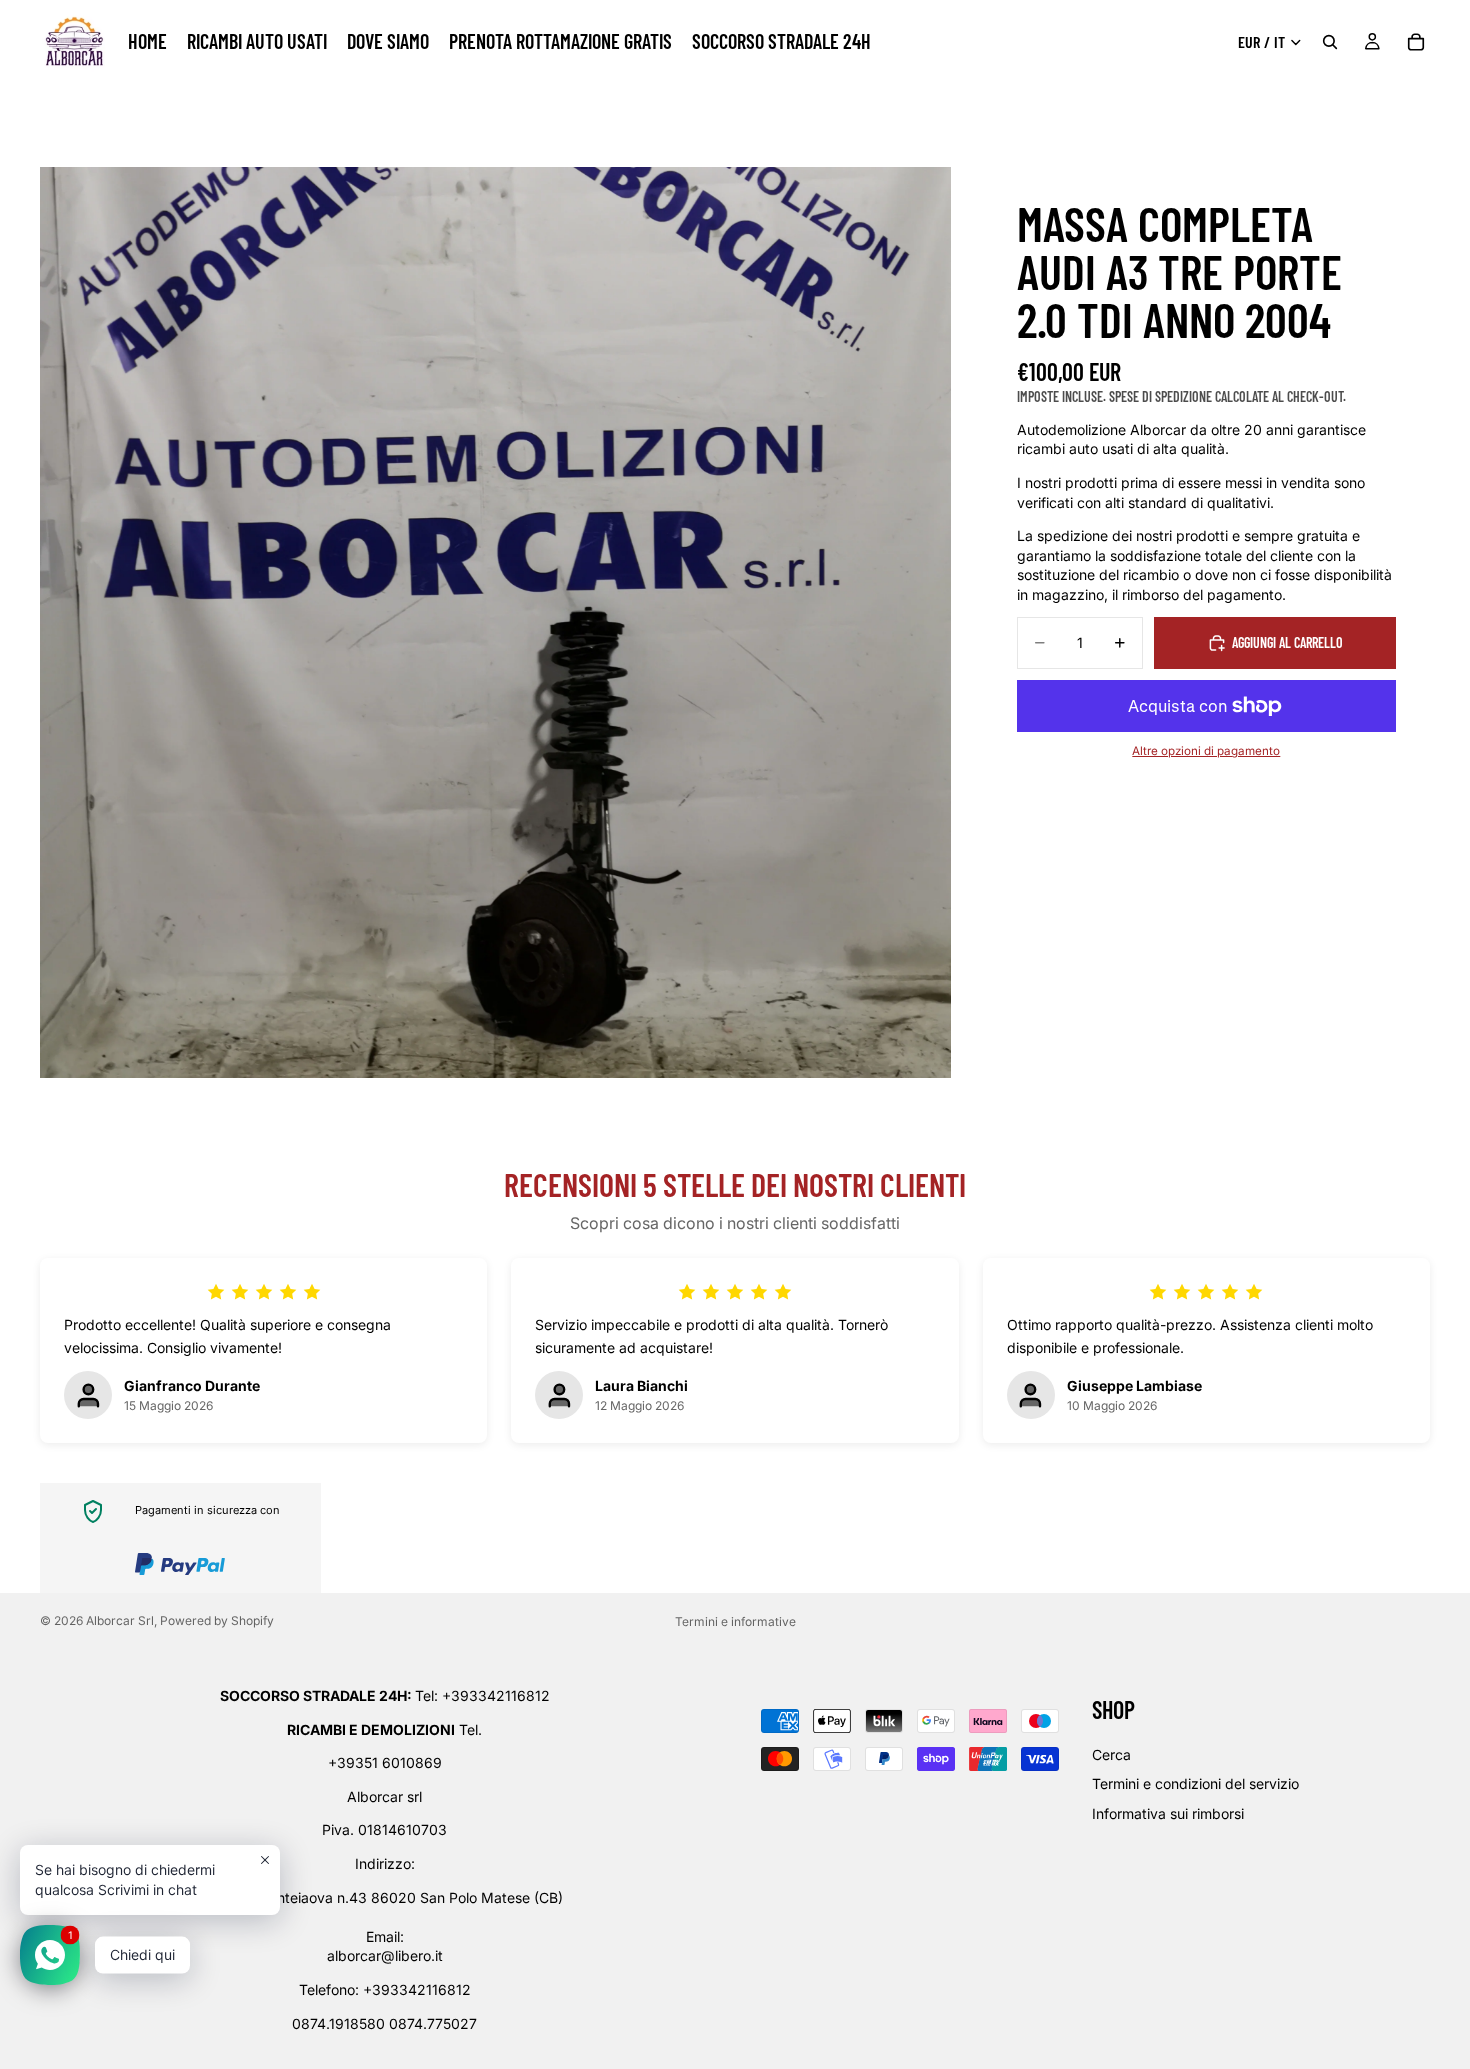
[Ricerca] (1330, 42)
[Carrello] (1416, 42)
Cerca (1111, 1754)
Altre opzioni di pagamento (1206, 751)
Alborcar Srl (120, 1620)
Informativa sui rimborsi (1168, 1813)
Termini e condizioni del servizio (1195, 1783)
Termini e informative (735, 1621)
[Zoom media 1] (495, 622)
